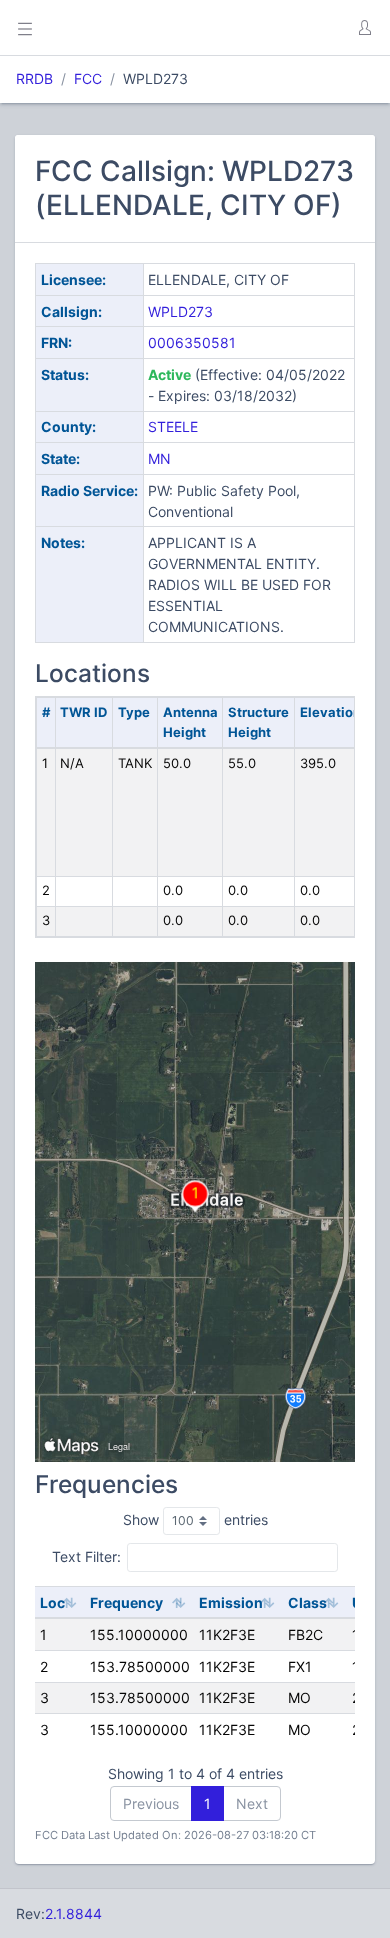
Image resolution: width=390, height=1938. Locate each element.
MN (159, 458)
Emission (231, 1602)
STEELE (173, 426)
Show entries (195, 1519)
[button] (364, 28)
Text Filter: (86, 1556)
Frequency (126, 1602)
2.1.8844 (73, 1913)
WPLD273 (180, 311)
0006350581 (192, 342)
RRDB (34, 78)
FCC (88, 78)
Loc (52, 1602)
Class (307, 1602)
